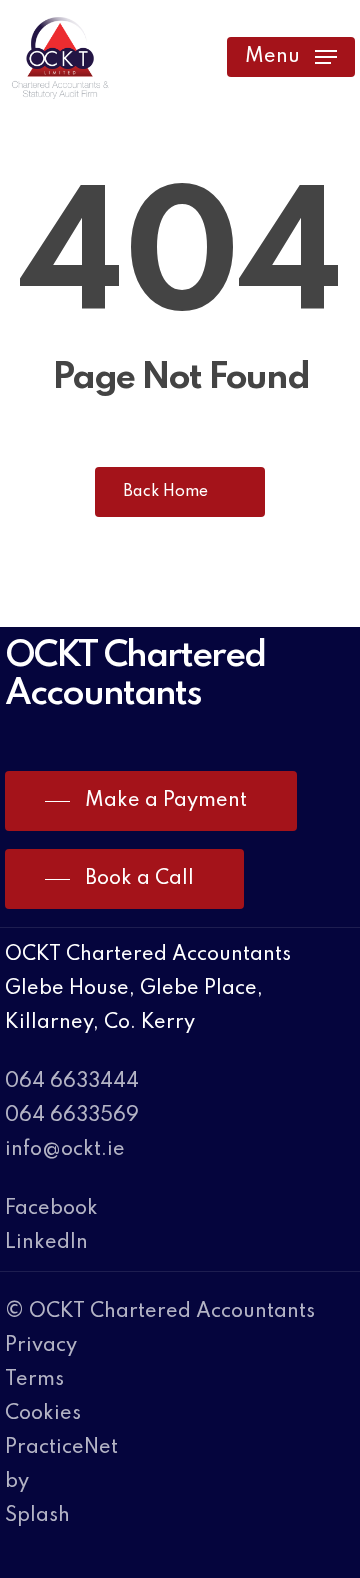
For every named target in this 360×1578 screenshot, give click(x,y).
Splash (37, 1516)
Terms (34, 1380)
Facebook (51, 1209)
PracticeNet (61, 1448)
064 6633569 (72, 1116)
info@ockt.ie (65, 1150)
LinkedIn (46, 1243)
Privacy (41, 1346)
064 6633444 (72, 1082)
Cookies (43, 1414)
